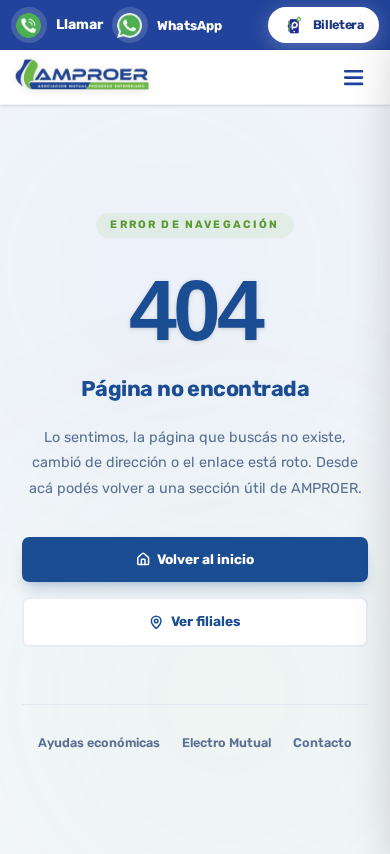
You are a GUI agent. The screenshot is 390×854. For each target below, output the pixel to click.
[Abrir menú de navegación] (353, 77)
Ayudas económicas (99, 742)
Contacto (322, 742)
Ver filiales (206, 621)
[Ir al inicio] (81, 77)
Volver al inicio (205, 559)
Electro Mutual (226, 742)
